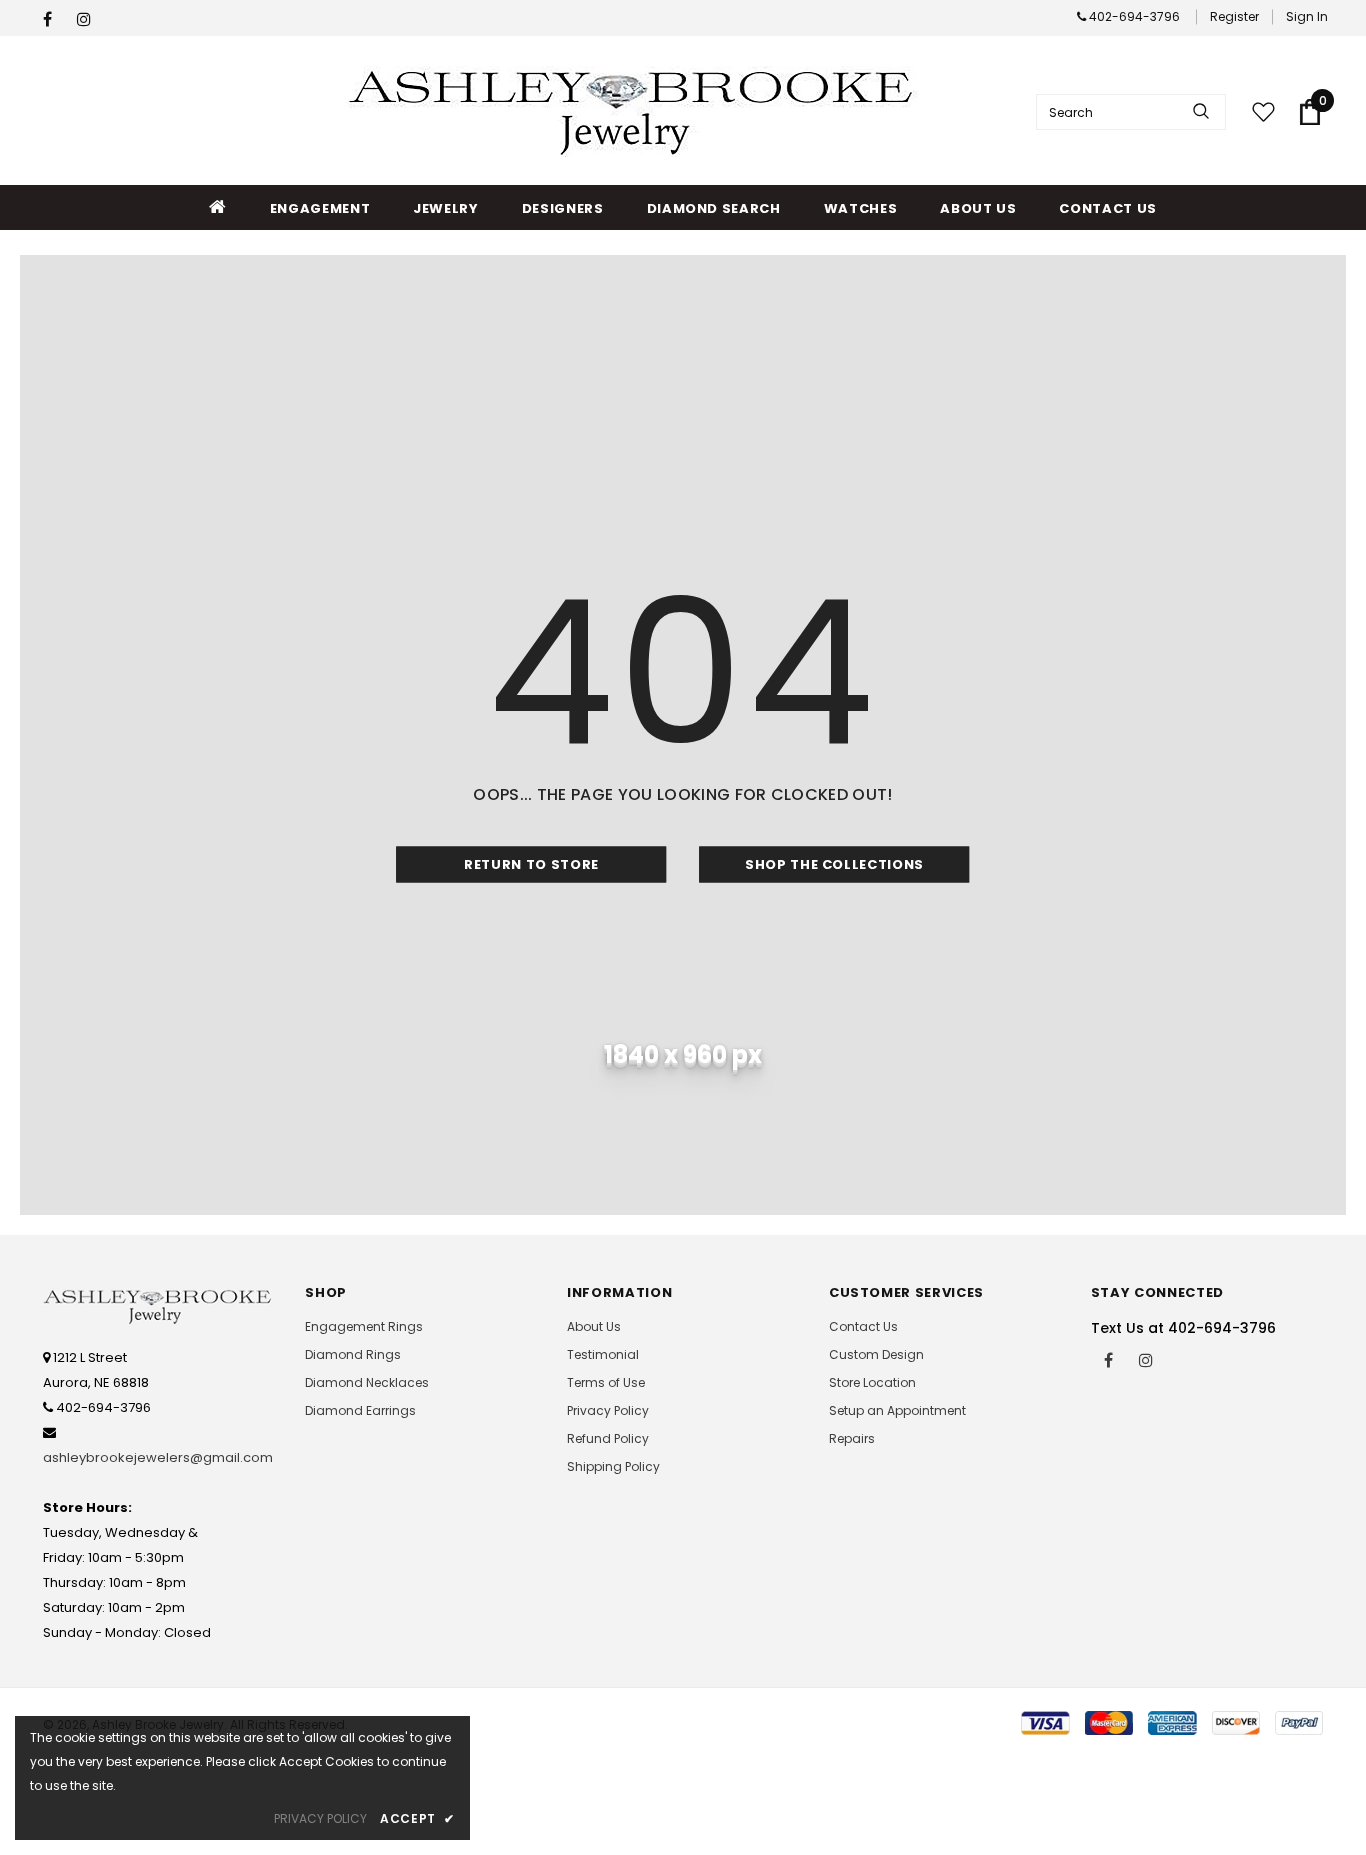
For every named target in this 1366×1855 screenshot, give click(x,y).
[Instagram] (89, 19)
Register (1234, 16)
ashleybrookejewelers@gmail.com (158, 1457)
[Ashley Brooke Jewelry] (635, 111)
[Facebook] (55, 19)
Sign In (1307, 16)
